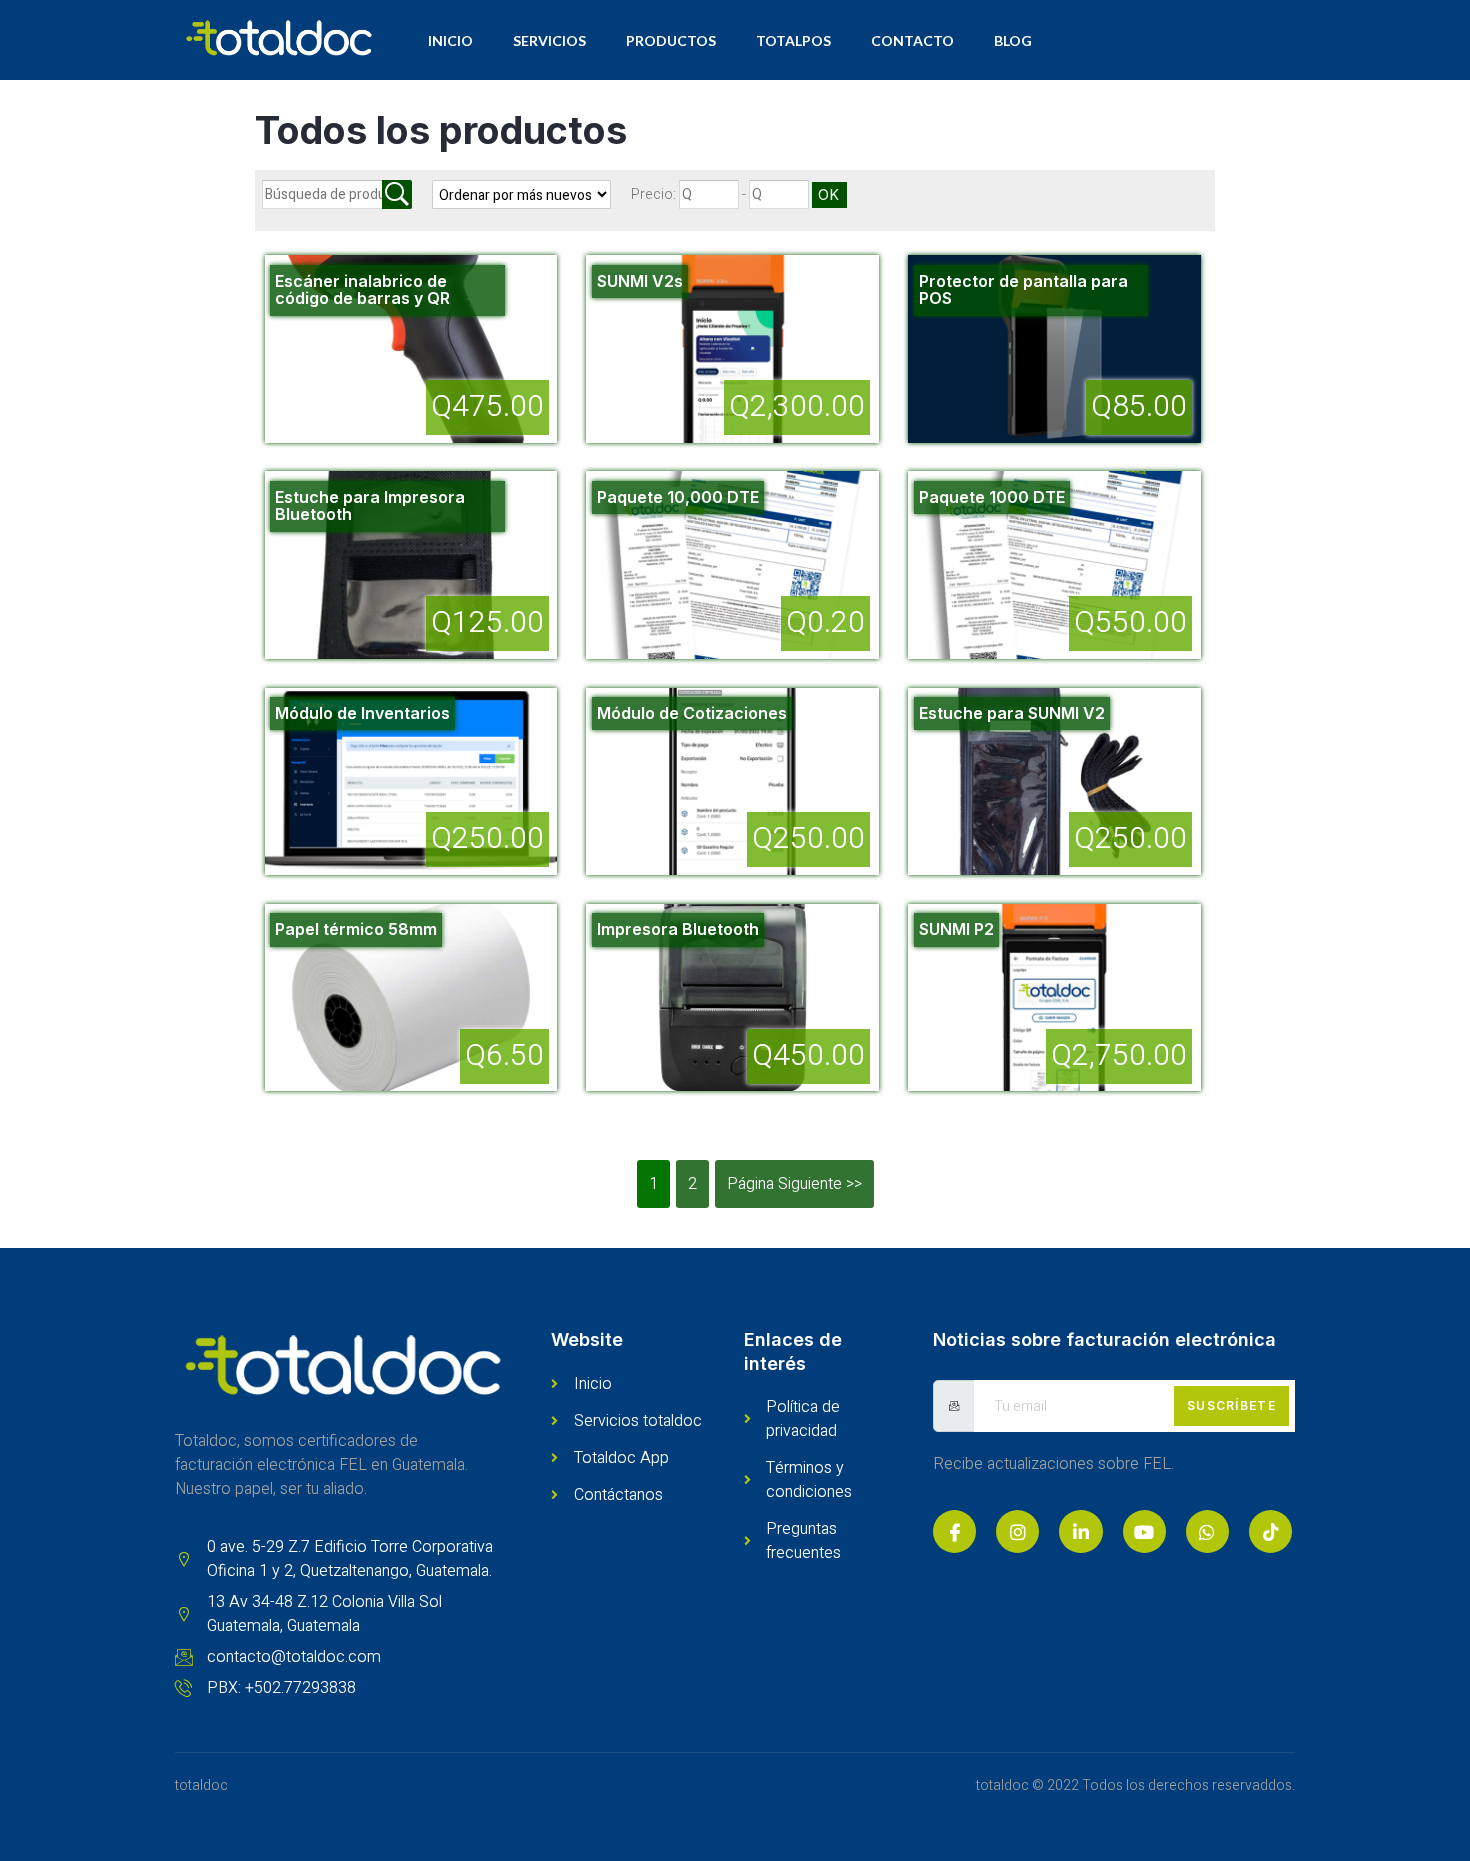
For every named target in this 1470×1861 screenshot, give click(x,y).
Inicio (450, 40)
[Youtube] (1144, 1531)
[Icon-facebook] (954, 1531)
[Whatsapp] (1207, 1531)
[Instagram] (1017, 1531)
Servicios (549, 40)
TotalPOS (793, 40)
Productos (671, 40)
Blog (1013, 40)
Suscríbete (1231, 1405)
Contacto (912, 40)
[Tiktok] (1270, 1531)
